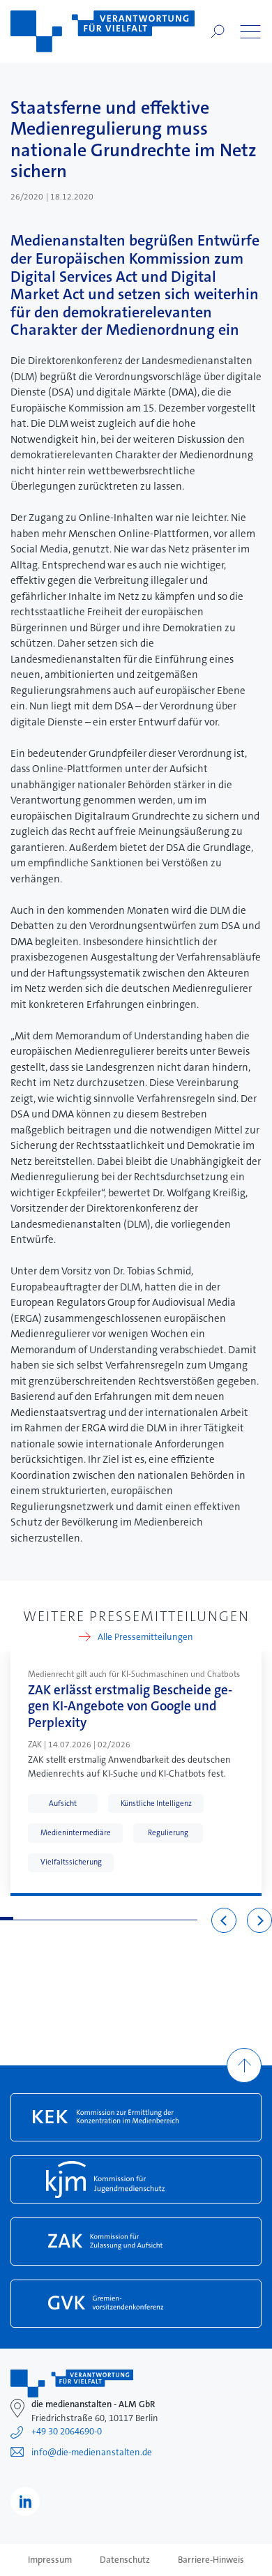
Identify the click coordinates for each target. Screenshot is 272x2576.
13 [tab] (164, 1919)
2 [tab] (20, 1919)
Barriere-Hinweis (211, 2560)
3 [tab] (33, 1919)
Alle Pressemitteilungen (145, 1637)
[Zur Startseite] (103, 31)
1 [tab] (7, 1919)
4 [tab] (46, 1919)
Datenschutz (125, 2560)
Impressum (50, 2560)
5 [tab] (59, 1919)
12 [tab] (152, 1919)
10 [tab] (125, 1919)
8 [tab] (99, 1919)
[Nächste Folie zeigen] (259, 1920)
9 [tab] (112, 1919)
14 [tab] (177, 1919)
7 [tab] (85, 1919)
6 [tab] (72, 1919)
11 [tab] (138, 1919)
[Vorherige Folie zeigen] (224, 1920)
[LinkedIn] (25, 2501)
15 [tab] (191, 1919)
